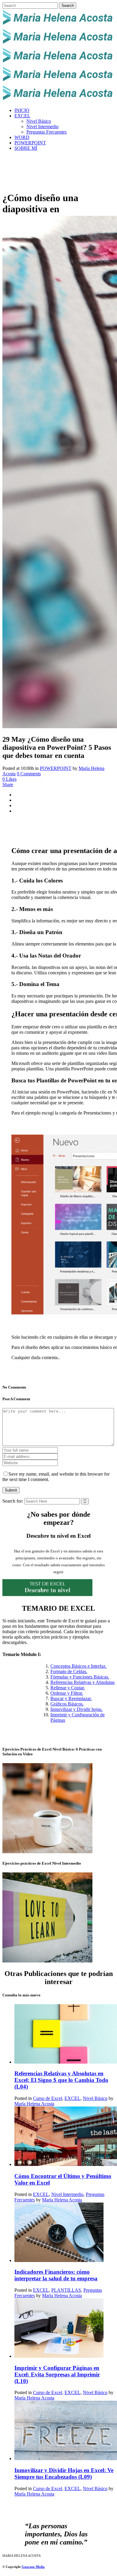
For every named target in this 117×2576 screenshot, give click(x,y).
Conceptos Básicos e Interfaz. (78, 1666)
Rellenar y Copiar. (68, 1688)
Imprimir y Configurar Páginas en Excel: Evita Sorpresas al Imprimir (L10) (57, 2374)
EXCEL (72, 2098)
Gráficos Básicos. (67, 1704)
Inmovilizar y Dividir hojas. (76, 1709)
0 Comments (29, 774)
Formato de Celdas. (69, 1671)
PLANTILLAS (66, 2290)
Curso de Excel (48, 2098)
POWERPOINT (56, 768)
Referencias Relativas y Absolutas (82, 1682)
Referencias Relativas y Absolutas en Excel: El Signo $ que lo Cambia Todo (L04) (61, 2080)
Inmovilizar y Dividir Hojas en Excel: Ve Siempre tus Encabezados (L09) (64, 2473)
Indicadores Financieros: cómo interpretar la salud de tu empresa (56, 2275)
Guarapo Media (33, 2567)
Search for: (13, 1501)
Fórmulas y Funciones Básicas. (80, 1677)
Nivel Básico (95, 2098)
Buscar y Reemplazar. (71, 1698)
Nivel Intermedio (67, 2194)
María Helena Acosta (34, 2104)
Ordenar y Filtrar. (67, 1693)
